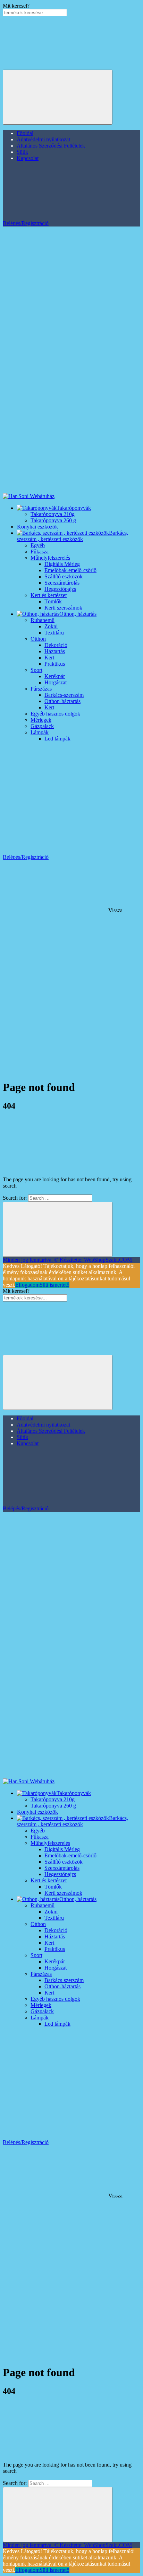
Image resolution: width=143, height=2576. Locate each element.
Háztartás (55, 651)
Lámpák (40, 732)
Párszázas (41, 689)
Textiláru (54, 633)
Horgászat (56, 682)
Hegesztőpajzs (60, 589)
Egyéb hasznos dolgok (55, 714)
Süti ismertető (54, 1285)
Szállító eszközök (64, 576)
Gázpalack (42, 726)
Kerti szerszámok (63, 608)
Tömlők (53, 601)
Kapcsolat (28, 158)
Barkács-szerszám (64, 695)
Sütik (22, 152)
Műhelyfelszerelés (50, 558)
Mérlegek (41, 720)
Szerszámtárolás (62, 583)
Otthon (38, 639)
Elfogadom (27, 1285)
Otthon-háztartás (62, 701)
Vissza (115, 910)
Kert (49, 658)
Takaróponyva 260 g (53, 520)
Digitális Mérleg (62, 564)
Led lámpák (57, 739)
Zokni (51, 626)
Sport (36, 670)
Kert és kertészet (49, 595)
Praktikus (55, 664)
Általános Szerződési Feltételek (51, 146)
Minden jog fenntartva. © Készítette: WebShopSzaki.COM (67, 1260)
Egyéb (38, 545)
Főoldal (25, 133)
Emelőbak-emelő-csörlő (70, 570)
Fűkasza (40, 552)
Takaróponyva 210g (53, 514)
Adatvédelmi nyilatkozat (43, 139)
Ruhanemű (43, 620)
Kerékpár (55, 676)
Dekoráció (56, 645)
